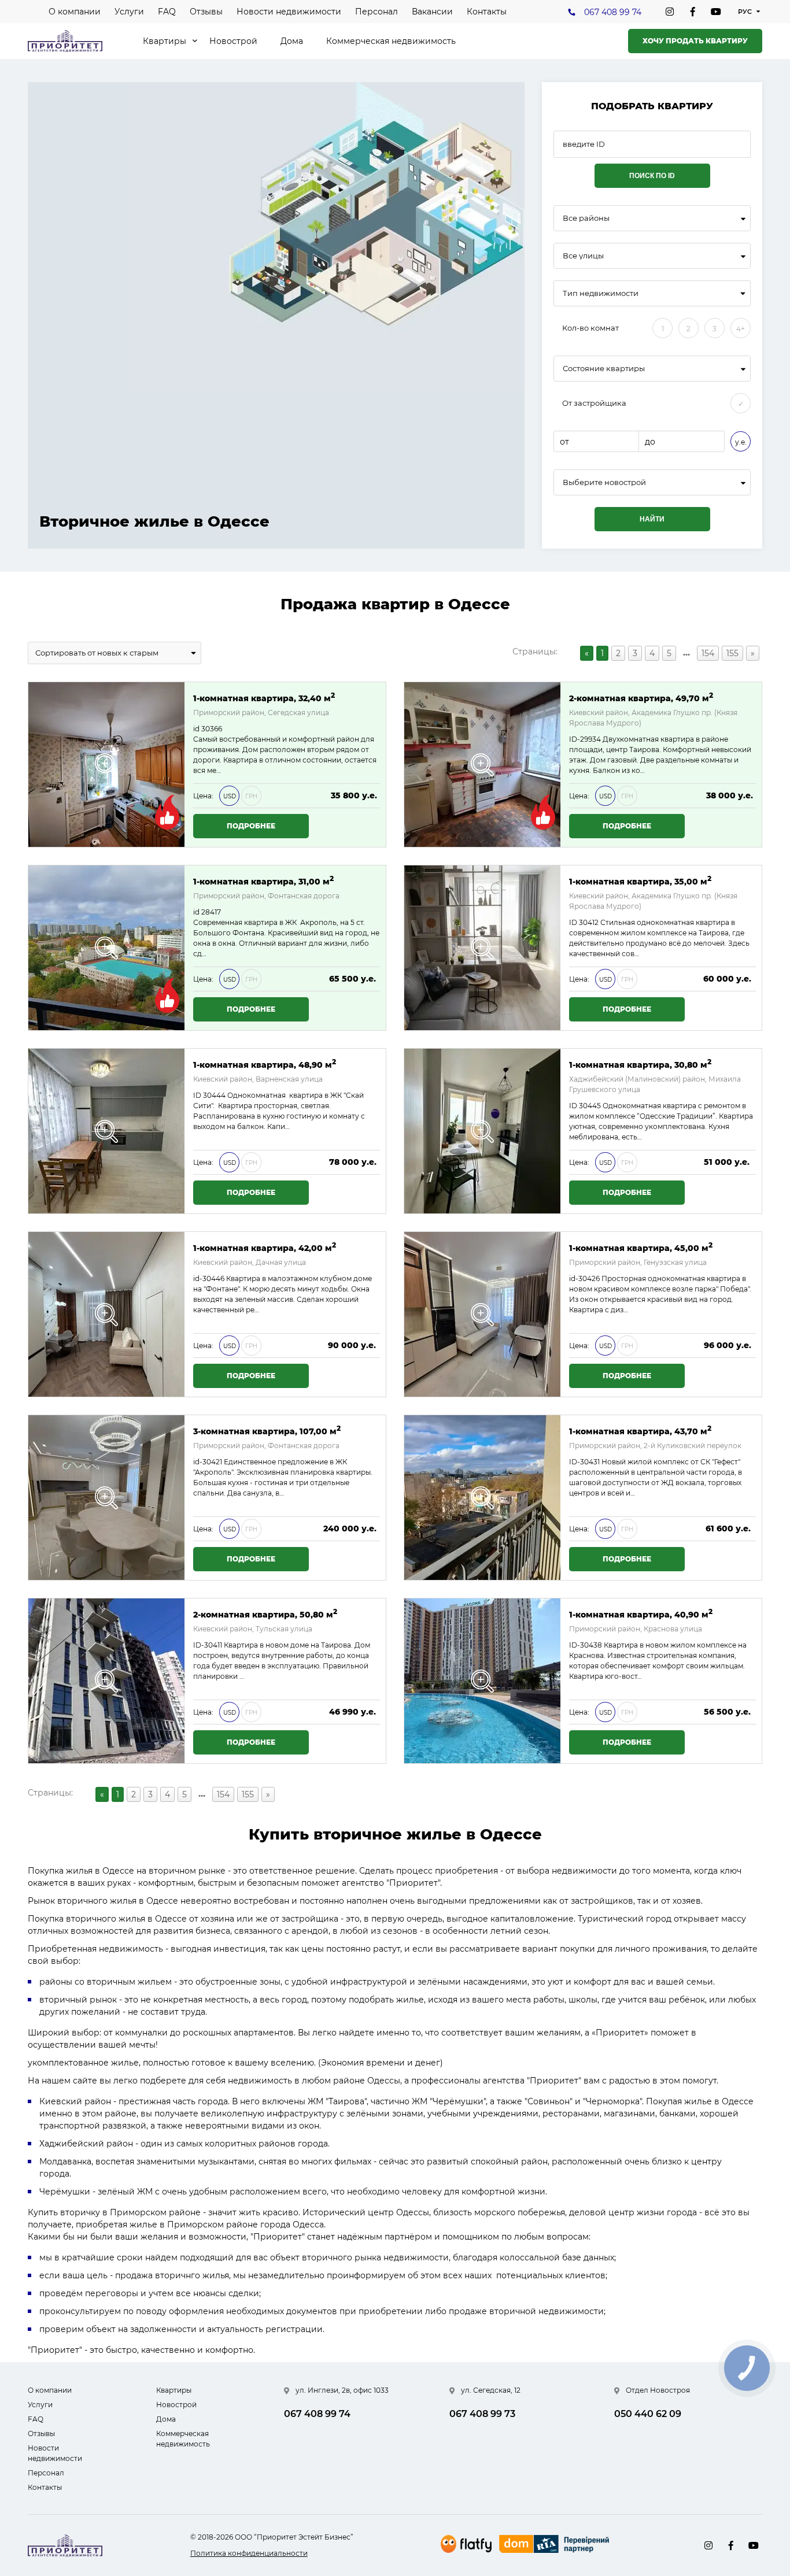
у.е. (741, 442)
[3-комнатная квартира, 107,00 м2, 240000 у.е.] (106, 1498)
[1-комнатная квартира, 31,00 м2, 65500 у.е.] (106, 948)
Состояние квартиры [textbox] (604, 369)
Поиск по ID (652, 176)
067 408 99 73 (482, 2414)
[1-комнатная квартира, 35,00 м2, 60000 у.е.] (482, 948)
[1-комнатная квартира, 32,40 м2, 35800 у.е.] (106, 765)
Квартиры (165, 41)
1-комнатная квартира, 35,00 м (640, 881)
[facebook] (693, 12)
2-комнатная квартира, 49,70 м (641, 697)
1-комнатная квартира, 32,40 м (264, 697)
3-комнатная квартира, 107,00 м (267, 1431)
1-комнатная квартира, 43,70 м (640, 1431)
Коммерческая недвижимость (391, 41)
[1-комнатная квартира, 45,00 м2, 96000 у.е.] (482, 1314)
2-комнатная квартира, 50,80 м (265, 1614)
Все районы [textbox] (586, 218)
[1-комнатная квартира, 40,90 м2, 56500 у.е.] (482, 1681)
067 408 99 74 (613, 12)
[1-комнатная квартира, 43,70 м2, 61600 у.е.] (482, 1498)
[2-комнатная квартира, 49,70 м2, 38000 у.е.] (482, 765)
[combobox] (652, 218)
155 (732, 653)
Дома (292, 41)
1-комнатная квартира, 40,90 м (641, 1614)
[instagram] (670, 12)
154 (708, 653)
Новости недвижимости (289, 12)
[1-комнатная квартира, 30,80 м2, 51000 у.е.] (482, 1131)
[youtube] (716, 12)
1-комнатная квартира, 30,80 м (640, 1064)
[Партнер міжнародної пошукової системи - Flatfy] (466, 2544)
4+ (741, 329)
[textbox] (652, 482)
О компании (75, 12)
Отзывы (206, 12)
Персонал (376, 12)
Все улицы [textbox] (583, 256)
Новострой (233, 41)
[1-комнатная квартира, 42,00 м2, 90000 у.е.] (106, 1314)
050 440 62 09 (648, 2414)
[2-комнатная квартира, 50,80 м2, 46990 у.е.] (106, 1681)
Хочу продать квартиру (695, 41)
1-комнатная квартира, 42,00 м (265, 1247)
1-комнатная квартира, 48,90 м (265, 1064)
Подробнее (251, 826)
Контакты (487, 12)
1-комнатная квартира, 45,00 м (641, 1247)
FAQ (167, 12)
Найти (652, 519)
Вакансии (432, 12)
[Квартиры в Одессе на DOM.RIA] (555, 2545)
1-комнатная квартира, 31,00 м (263, 881)
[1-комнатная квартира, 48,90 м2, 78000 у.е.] (106, 1131)
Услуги (129, 12)
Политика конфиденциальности (249, 2553)
